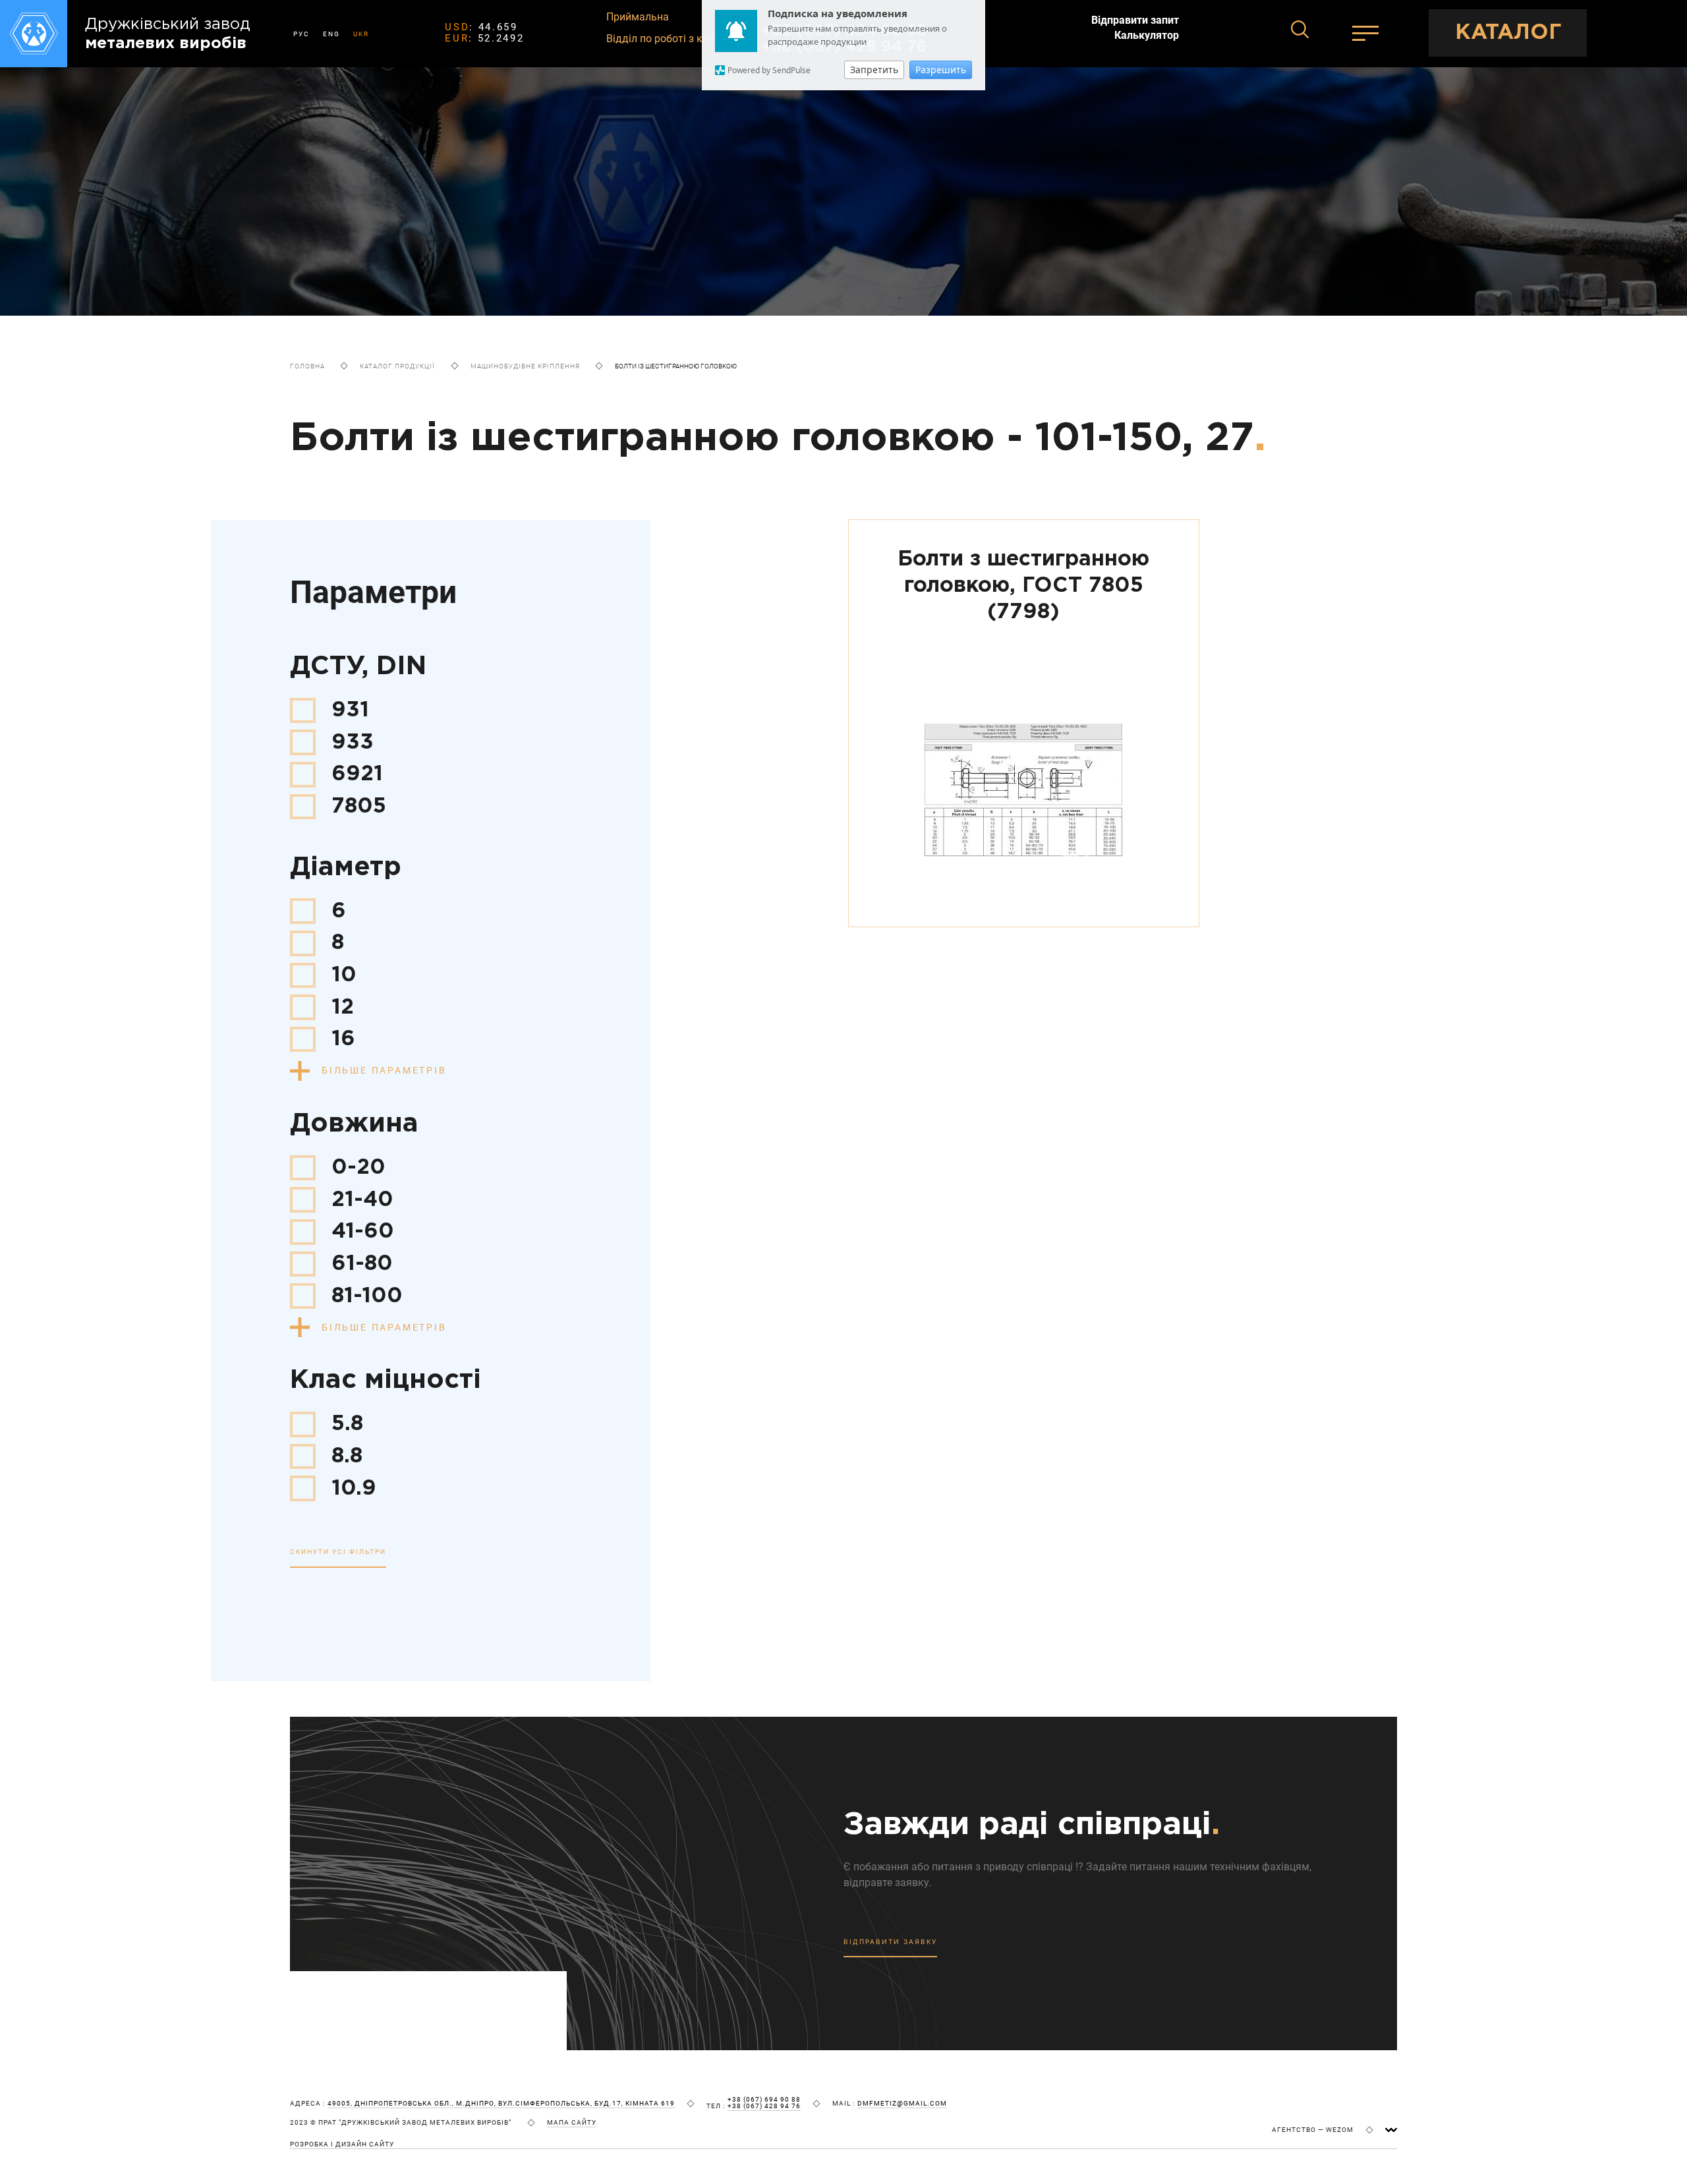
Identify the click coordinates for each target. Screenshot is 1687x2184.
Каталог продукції (397, 366)
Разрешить (941, 70)
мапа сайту (572, 2123)
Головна (307, 366)
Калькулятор (1147, 36)
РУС (301, 34)
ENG (331, 34)
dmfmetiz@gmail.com (902, 2104)
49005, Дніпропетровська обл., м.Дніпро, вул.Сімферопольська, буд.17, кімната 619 (501, 2104)
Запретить (874, 70)
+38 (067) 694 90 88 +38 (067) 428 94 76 (764, 2103)
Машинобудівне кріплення (525, 366)
